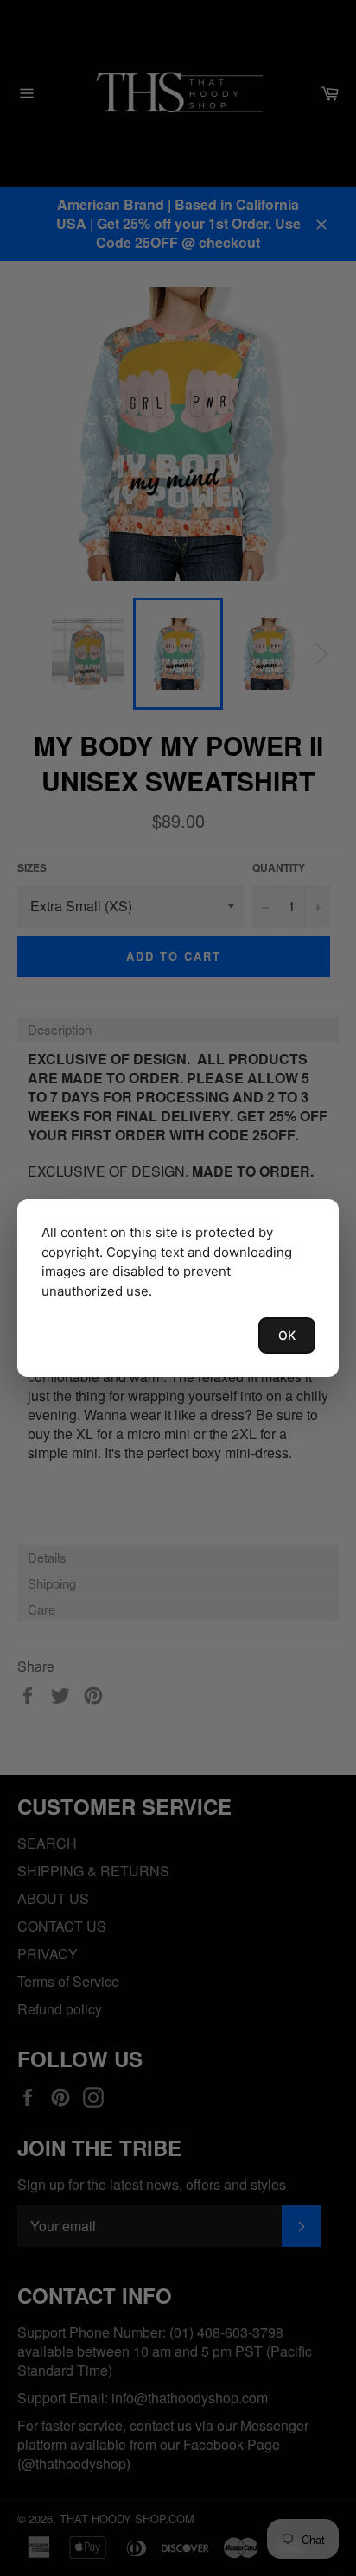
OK (287, 1335)
